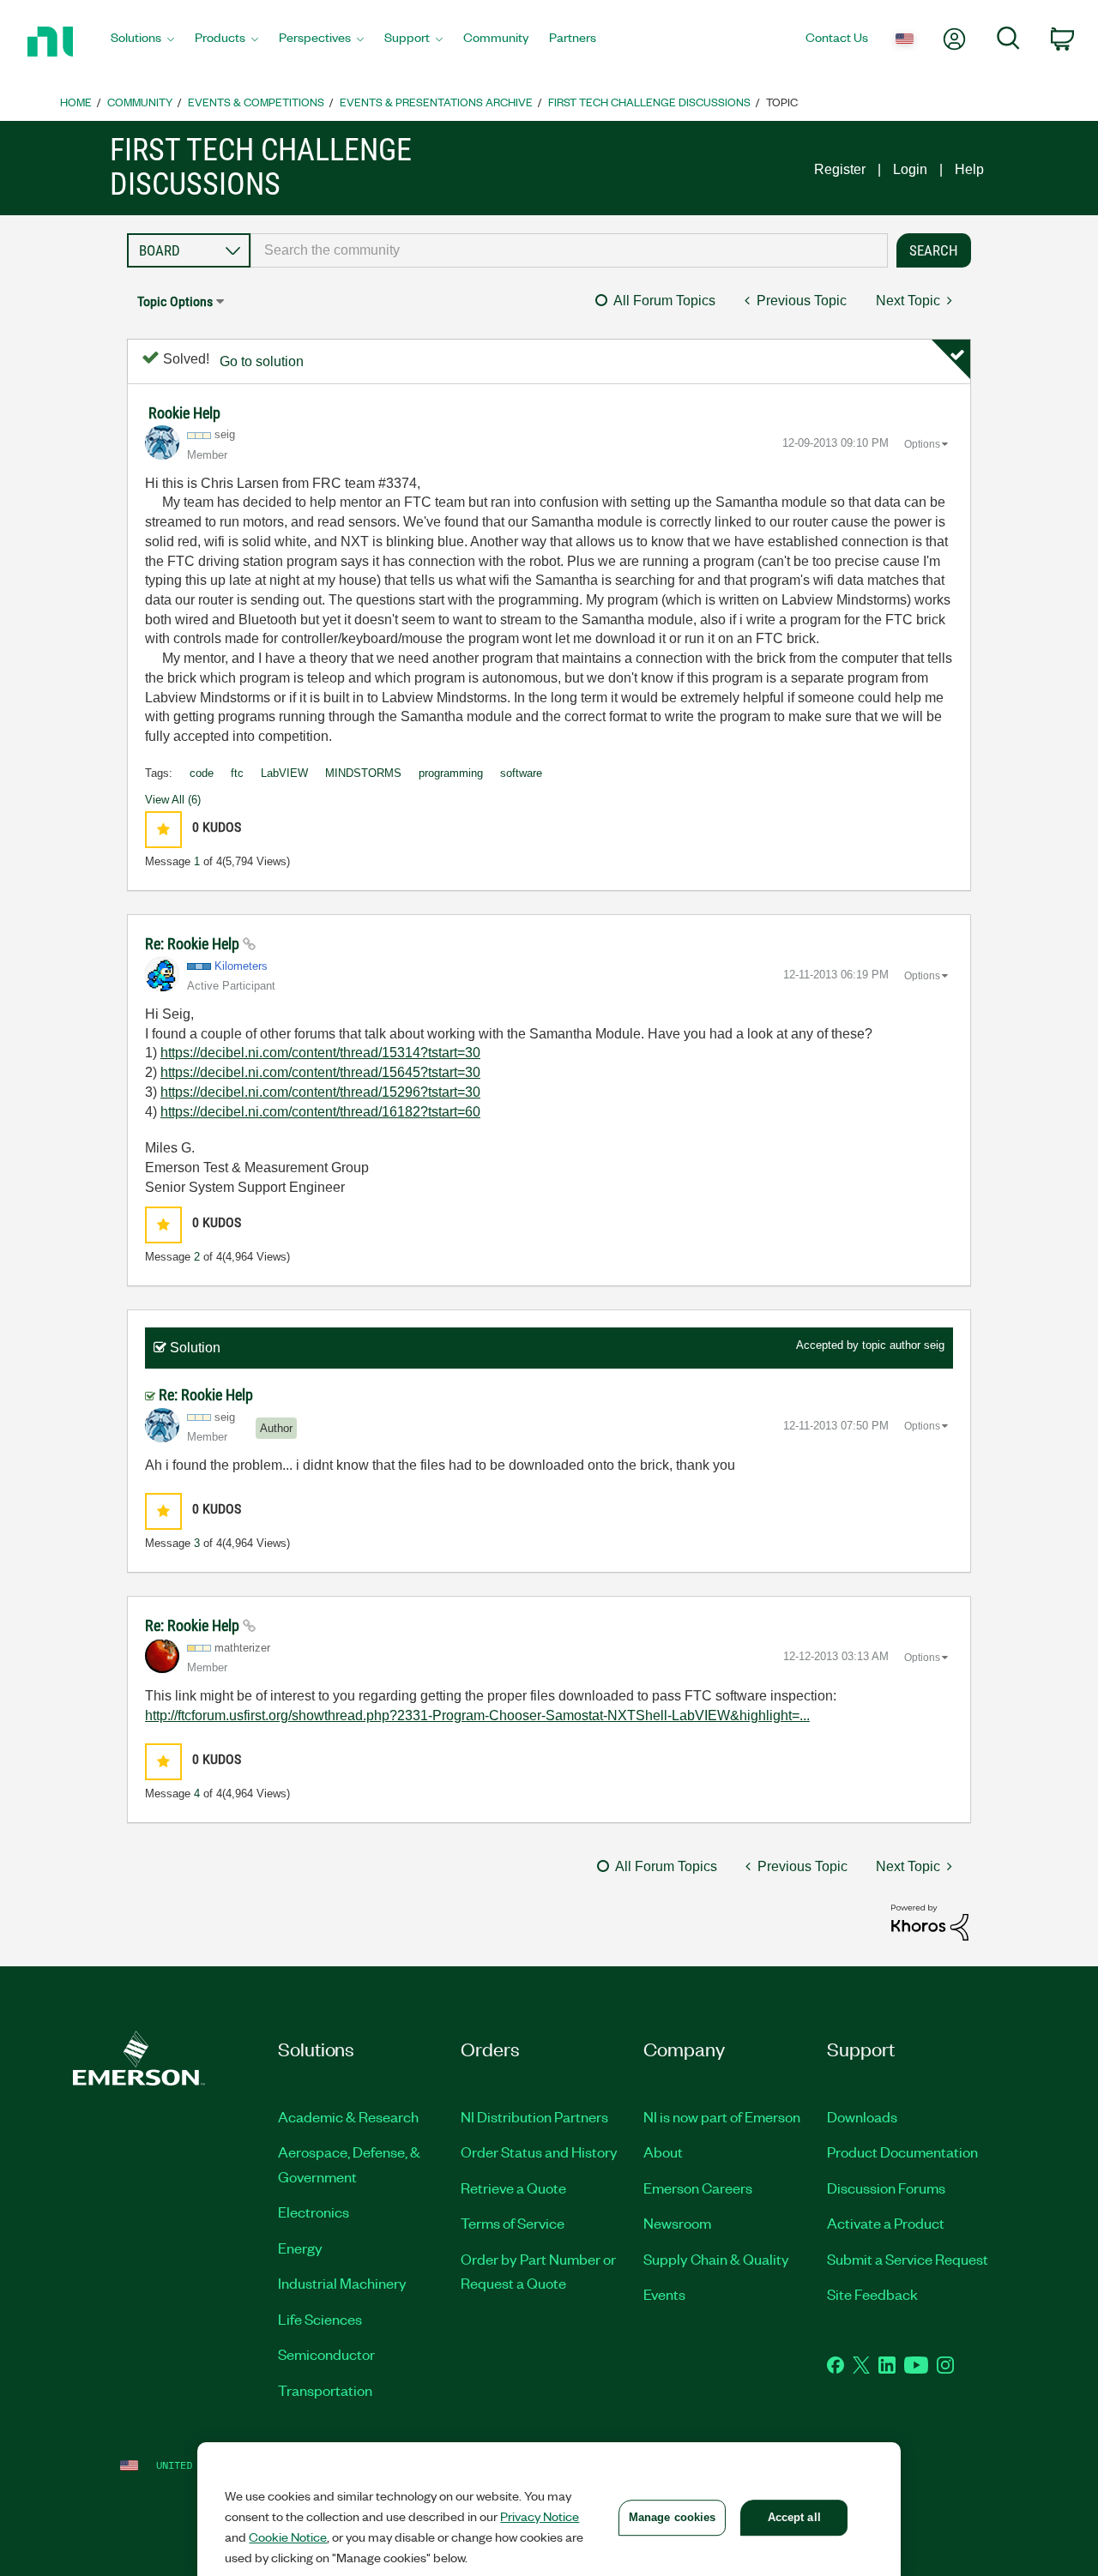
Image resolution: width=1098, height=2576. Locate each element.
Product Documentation (902, 2152)
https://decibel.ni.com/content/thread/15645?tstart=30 (320, 1072)
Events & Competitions (256, 102)
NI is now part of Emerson (722, 2116)
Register (840, 169)
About (663, 2152)
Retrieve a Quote (513, 2188)
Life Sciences (320, 2319)
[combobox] (569, 250)
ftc (237, 773)
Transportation (325, 2390)
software (521, 773)
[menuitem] (142, 42)
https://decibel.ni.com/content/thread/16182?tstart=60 (320, 1112)
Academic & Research (348, 2116)
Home (76, 102)
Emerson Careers (698, 2188)
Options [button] (922, 444)
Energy (300, 2248)
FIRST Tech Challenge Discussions (649, 102)
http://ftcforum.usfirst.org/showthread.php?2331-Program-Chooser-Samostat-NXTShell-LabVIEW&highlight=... (477, 1715)
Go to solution (262, 361)
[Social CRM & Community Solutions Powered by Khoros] (930, 1921)
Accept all (794, 2517)
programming (451, 773)
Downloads (862, 2116)
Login (910, 169)
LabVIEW (284, 773)
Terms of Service (513, 2223)
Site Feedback (872, 2294)
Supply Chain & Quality (716, 2259)
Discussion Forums (886, 2188)
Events (664, 2294)
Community (140, 102)
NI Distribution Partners (534, 2116)
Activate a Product (886, 2223)
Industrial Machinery (342, 2283)
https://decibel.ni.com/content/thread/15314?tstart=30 (320, 1053)
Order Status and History (539, 2152)
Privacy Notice (540, 2516)
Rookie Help (184, 413)
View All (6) (173, 800)
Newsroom (677, 2223)
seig (934, 1345)
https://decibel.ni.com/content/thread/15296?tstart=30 (320, 1092)
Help (969, 169)
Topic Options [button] (175, 301)
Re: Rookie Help (194, 944)
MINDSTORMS (363, 773)
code (202, 773)
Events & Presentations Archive (436, 102)
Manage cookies (673, 2517)
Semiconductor (326, 2354)
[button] (163, 830)
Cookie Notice (288, 2537)
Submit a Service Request (908, 2259)
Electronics (314, 2212)
